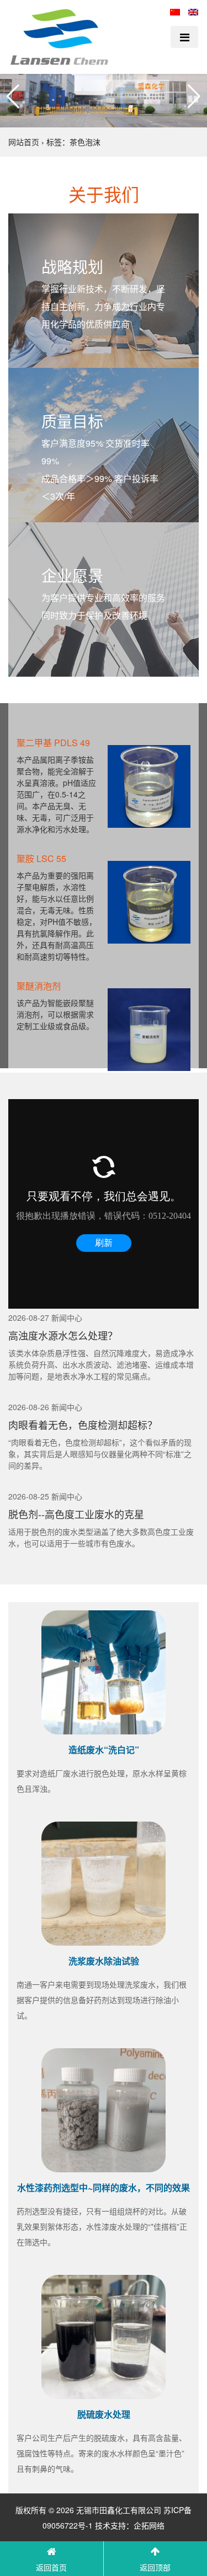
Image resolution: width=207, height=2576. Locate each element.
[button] (13, 97)
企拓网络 (149, 2525)
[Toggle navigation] (184, 37)
